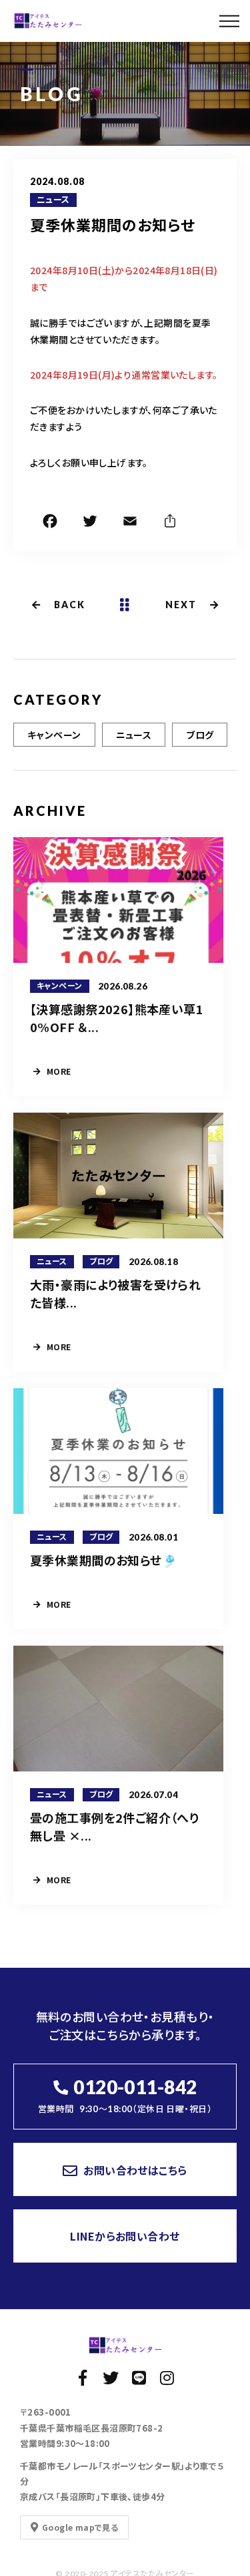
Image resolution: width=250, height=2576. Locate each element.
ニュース (53, 200)
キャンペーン (54, 735)
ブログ (200, 735)
